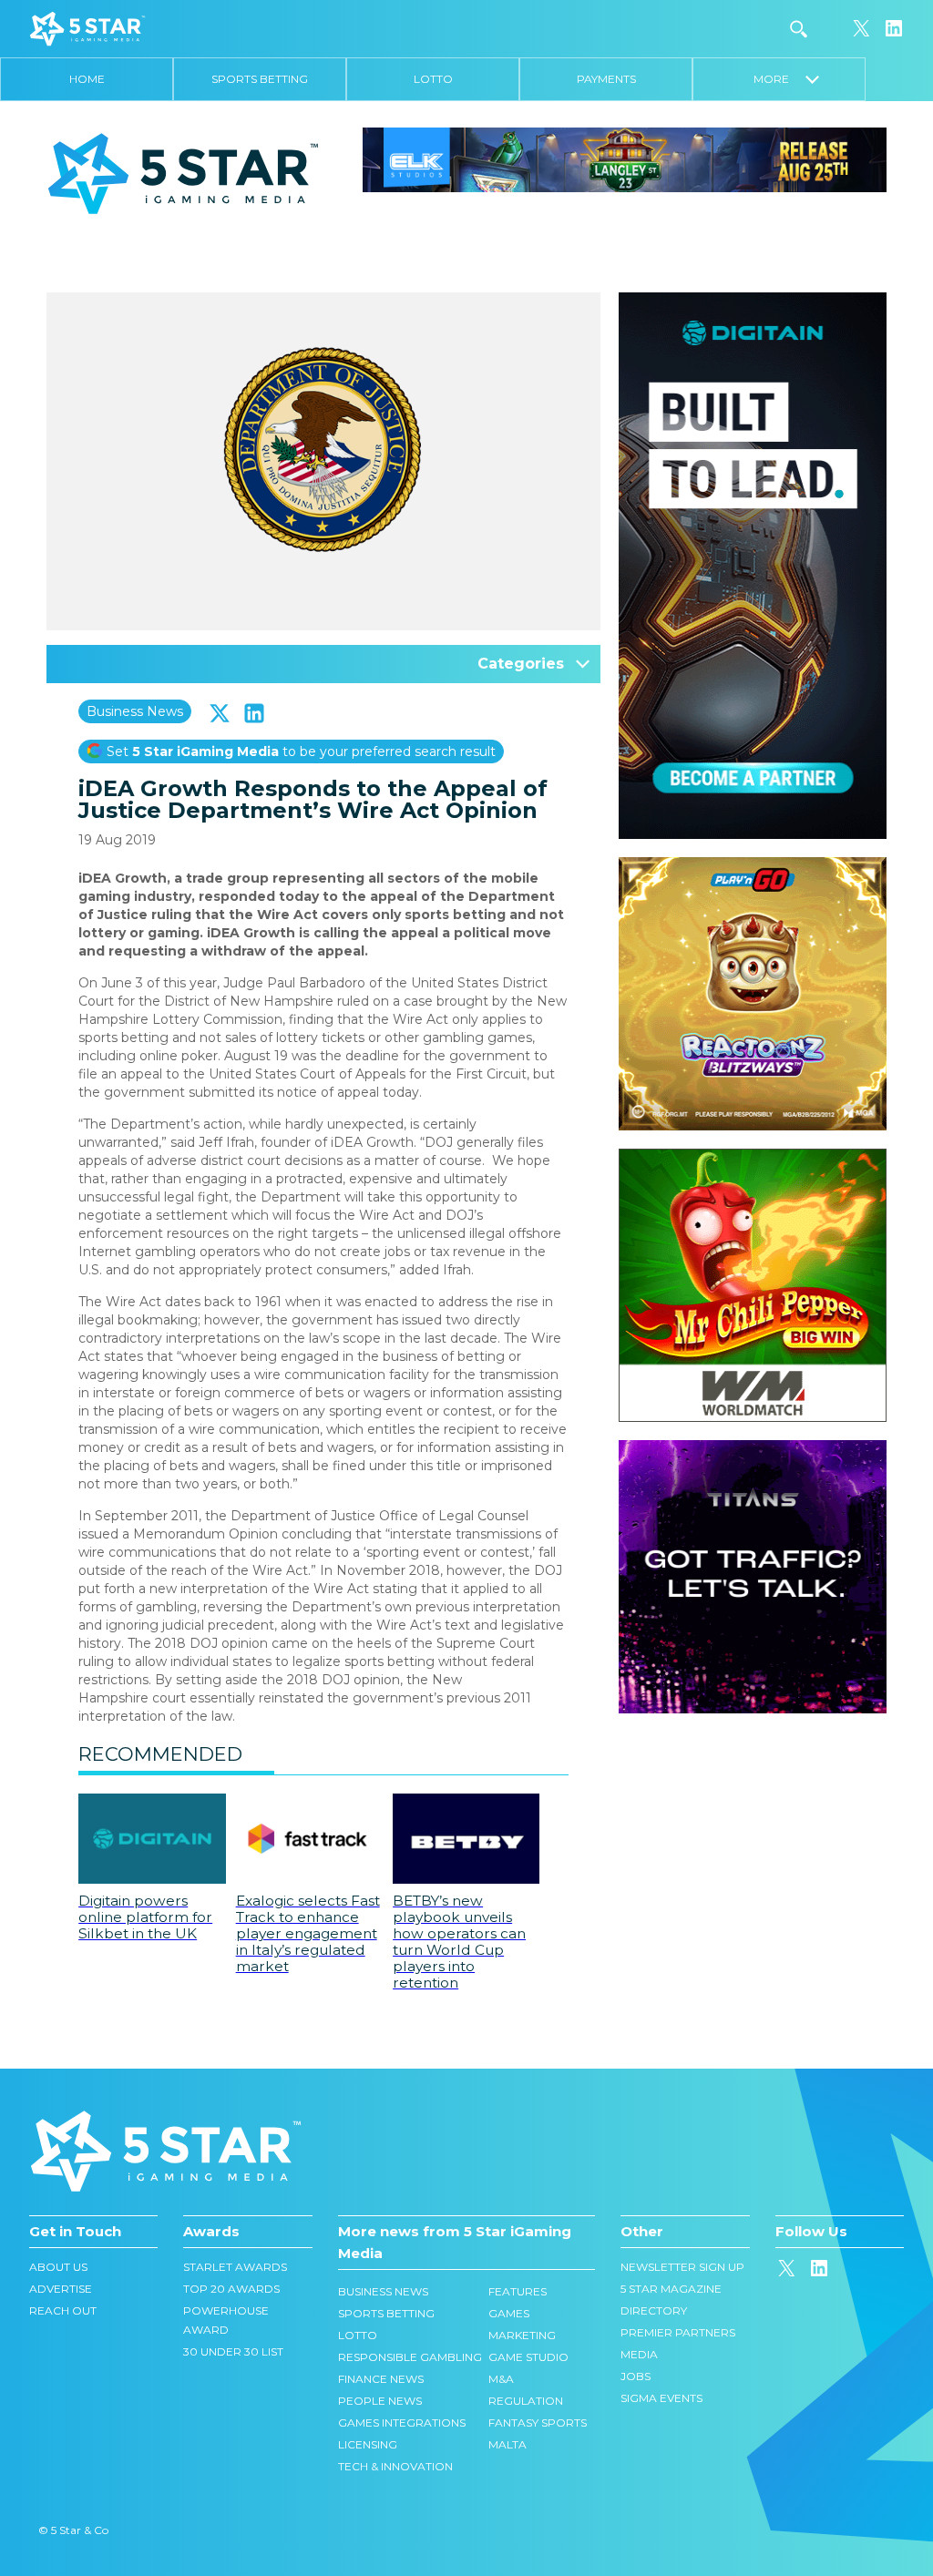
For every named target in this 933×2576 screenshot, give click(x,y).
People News (380, 2401)
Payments (606, 79)
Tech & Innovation (395, 2466)
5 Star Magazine (671, 2289)
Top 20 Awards (231, 2289)
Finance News (381, 2379)
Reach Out (63, 2310)
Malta (508, 2444)
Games (509, 2313)
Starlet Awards (235, 2267)
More (779, 79)
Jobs (636, 2376)
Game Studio (528, 2357)
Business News (135, 711)
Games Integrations (402, 2423)
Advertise (61, 2289)
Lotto (433, 79)
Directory (654, 2310)
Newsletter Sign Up (682, 2267)
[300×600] (753, 302)
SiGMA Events (661, 2398)
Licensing (368, 2444)
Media (639, 2354)
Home (87, 79)
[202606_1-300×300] (753, 1158)
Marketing (522, 2335)
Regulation (526, 2401)
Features (518, 2291)
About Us (58, 2267)
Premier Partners (678, 2332)
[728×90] (625, 158)
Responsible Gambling (410, 2357)
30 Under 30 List (233, 2351)
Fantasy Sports (538, 2423)
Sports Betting (260, 79)
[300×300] (753, 866)
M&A (501, 2379)
